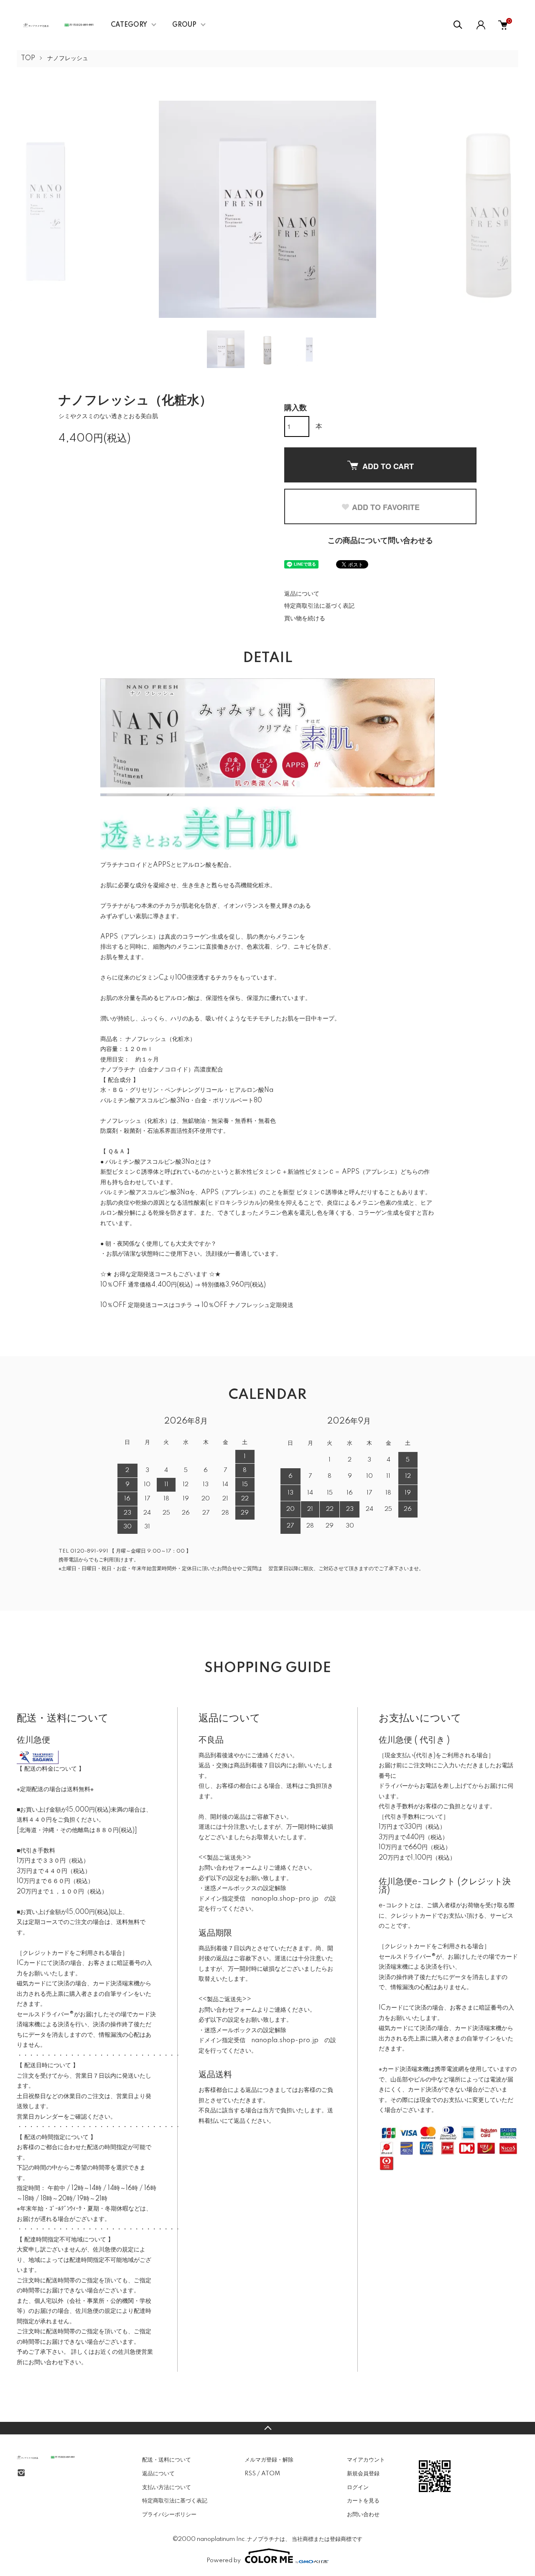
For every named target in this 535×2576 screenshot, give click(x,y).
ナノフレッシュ (68, 58)
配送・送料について (167, 2460)
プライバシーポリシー (169, 2515)
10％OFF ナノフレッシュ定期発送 (247, 1305)
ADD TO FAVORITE (386, 507)
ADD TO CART (388, 466)
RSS (250, 2474)
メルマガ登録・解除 (269, 2460)
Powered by (224, 2561)
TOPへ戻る (267, 2428)
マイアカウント (366, 2460)
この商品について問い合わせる (380, 541)
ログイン (358, 2487)
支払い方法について (167, 2487)
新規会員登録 (363, 2474)
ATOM (271, 2474)
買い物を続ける (305, 619)
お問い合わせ (363, 2515)
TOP (28, 58)
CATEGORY (129, 25)
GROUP (184, 25)
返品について (302, 594)
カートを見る (363, 2501)
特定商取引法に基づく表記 (319, 606)
